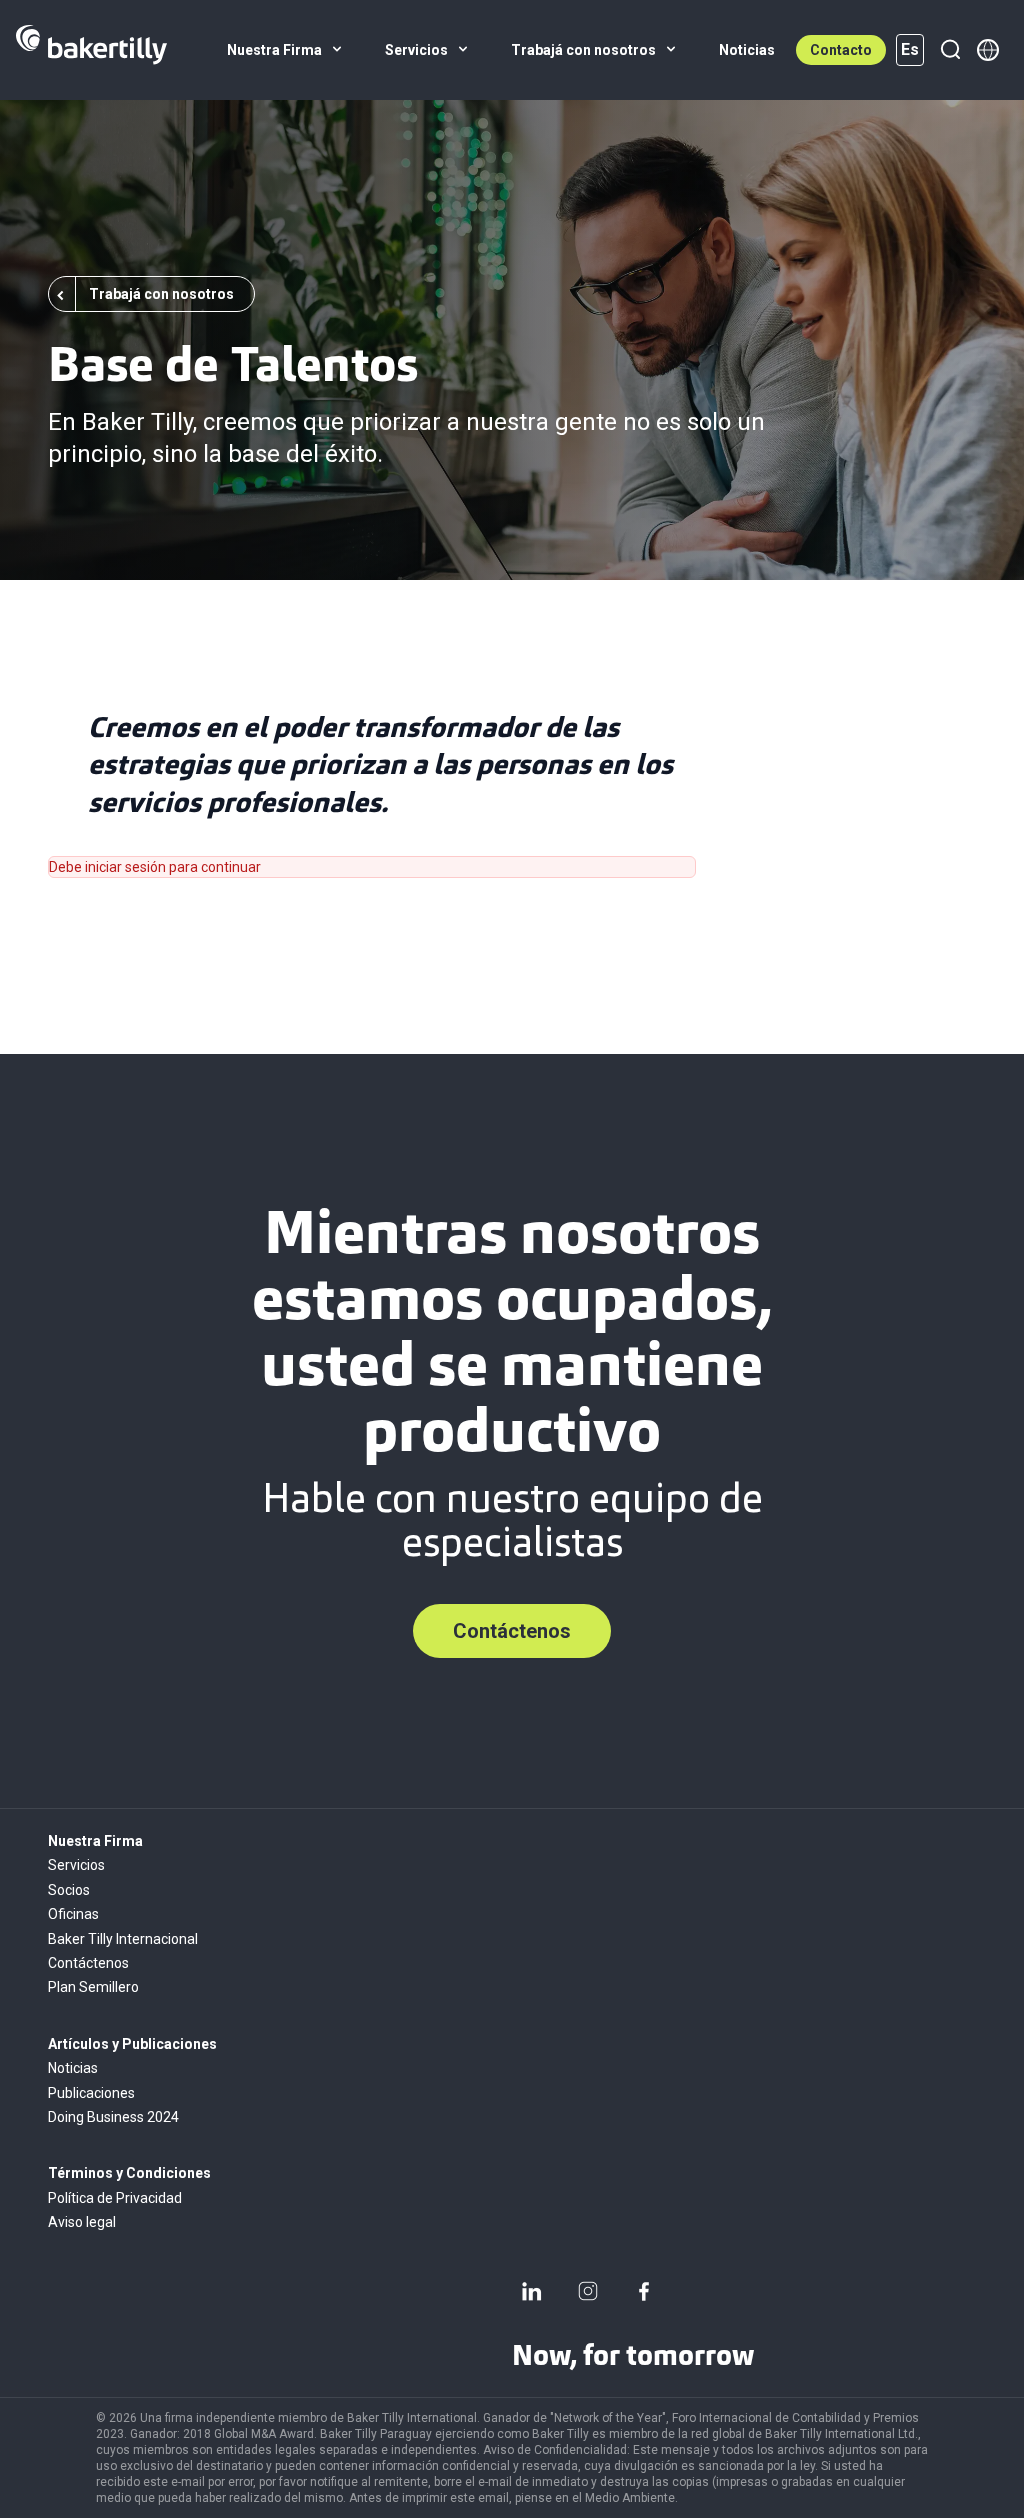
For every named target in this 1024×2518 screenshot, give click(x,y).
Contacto (841, 50)
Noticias (73, 2068)
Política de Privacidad (115, 2198)
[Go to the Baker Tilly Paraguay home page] (91, 50)
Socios (69, 1890)
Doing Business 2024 (113, 2117)
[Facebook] (644, 2291)
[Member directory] (988, 50)
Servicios (76, 1865)
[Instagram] (588, 2291)
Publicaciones (91, 2093)
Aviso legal (82, 2222)
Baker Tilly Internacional (123, 1939)
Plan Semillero (93, 1987)
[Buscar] (950, 50)
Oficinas (73, 1914)
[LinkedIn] (532, 2291)
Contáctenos (512, 1631)
